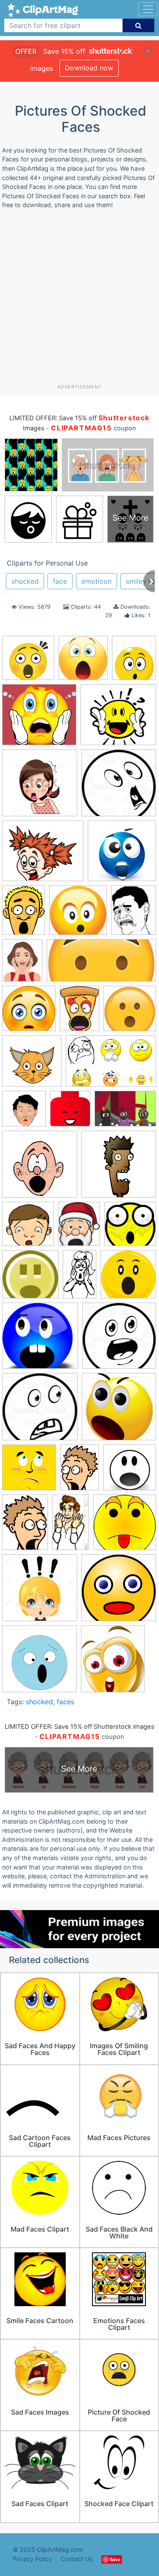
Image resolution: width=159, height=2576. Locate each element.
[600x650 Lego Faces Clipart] (70, 1113)
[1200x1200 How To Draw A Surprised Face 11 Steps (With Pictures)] (24, 1113)
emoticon (96, 581)
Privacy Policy (32, 2559)
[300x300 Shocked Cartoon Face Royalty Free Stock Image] (119, 1168)
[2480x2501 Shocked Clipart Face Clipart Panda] (28, 1228)
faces (66, 1702)
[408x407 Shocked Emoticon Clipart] (130, 1228)
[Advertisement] (79, 300)
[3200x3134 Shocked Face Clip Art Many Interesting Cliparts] (40, 1340)
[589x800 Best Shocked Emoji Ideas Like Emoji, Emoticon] (79, 1012)
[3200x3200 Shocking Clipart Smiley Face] (125, 1526)
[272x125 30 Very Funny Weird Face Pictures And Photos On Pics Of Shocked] (101, 965)
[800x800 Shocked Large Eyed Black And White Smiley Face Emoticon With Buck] (40, 1411)
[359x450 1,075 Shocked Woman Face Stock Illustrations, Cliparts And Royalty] (22, 964)
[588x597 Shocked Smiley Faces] (119, 1411)
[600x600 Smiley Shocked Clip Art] (119, 1592)
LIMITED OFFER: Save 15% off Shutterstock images (79, 1727)
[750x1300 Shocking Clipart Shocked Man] (71, 1526)
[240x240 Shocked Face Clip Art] (128, 1278)
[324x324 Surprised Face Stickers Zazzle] (39, 1663)
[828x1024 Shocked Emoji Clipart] (79, 1228)
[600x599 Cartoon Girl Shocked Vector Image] (40, 787)
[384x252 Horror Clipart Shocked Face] (111, 1065)
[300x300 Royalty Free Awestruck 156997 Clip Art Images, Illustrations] (40, 1168)
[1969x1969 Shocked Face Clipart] (130, 1471)
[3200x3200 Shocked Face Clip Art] (30, 1278)
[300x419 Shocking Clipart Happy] (25, 1526)
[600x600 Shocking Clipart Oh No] (78, 914)
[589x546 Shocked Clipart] (39, 718)
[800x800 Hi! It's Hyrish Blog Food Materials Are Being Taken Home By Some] (28, 662)
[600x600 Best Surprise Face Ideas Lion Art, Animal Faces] (130, 1012)
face (60, 581)
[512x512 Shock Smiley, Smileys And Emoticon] (122, 855)
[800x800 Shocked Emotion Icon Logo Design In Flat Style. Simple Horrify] (29, 1471)
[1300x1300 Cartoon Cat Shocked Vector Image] (32, 1065)
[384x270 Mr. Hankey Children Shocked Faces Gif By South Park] (125, 1113)
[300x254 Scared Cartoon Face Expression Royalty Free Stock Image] (43, 855)
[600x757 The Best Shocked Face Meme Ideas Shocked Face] (134, 914)
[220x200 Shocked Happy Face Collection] (118, 718)
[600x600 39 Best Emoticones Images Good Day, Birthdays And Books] (29, 1012)
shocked (25, 581)
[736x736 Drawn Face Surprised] (119, 787)
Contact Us (77, 2559)
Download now (89, 68)
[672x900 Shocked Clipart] (24, 914)
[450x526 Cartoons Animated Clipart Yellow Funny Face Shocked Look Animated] (134, 661)
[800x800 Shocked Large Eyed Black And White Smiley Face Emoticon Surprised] (119, 1339)
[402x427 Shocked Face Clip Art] (83, 662)
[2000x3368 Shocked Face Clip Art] (79, 1278)
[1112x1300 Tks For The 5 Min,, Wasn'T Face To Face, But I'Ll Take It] (113, 1662)
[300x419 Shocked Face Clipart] (79, 1471)
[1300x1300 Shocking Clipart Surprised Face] (40, 1592)
